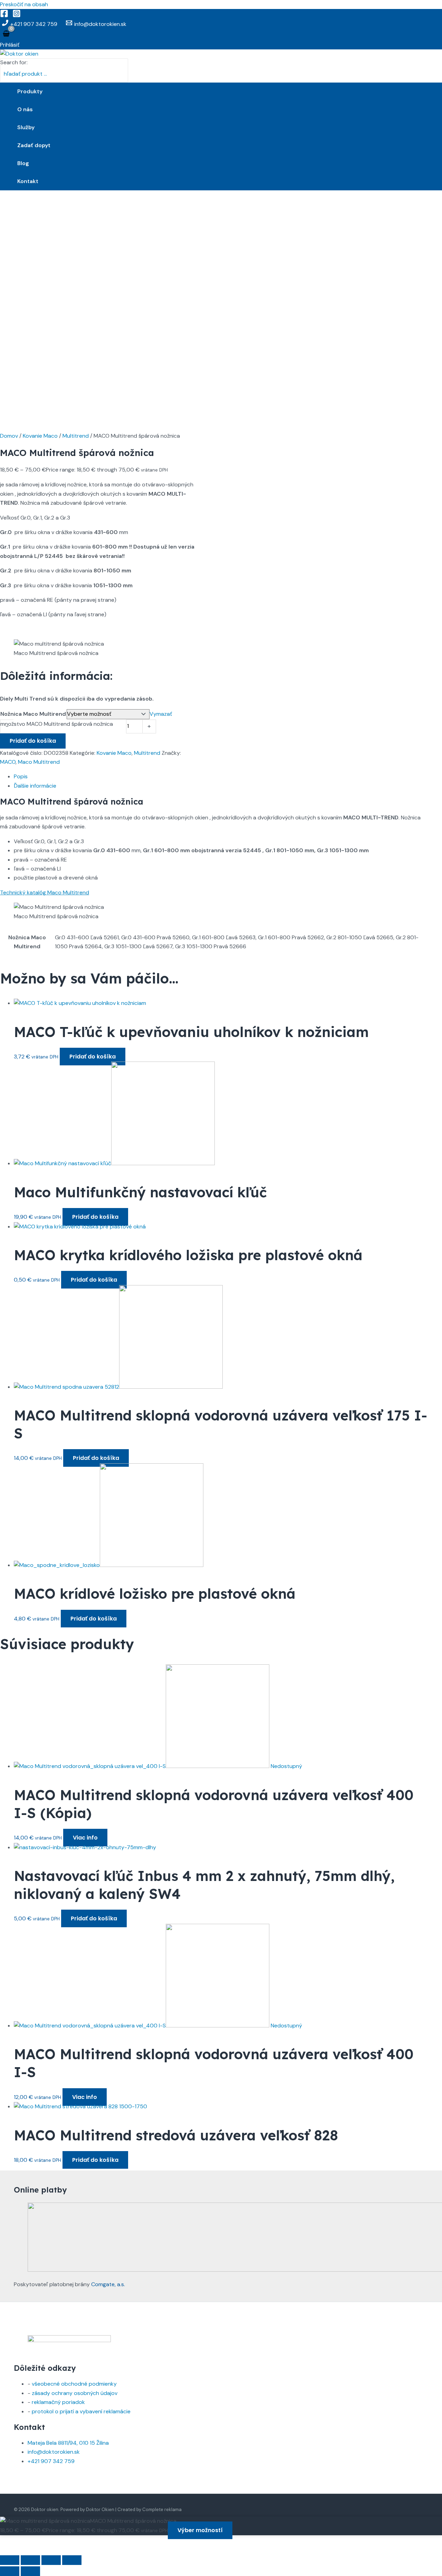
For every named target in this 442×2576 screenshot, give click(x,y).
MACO (8, 762)
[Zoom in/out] (10, 2560)
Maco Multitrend (39, 762)
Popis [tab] (21, 776)
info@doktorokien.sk (54, 2452)
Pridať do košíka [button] (93, 1057)
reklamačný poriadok (58, 2402)
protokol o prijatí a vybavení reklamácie (81, 2411)
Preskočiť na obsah (24, 4)
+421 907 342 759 (51, 2461)
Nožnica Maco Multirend (33, 714)
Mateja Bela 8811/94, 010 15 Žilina (68, 2443)
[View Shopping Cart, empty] (6, 34)
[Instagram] (17, 16)
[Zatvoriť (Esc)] (72, 2560)
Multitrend (76, 436)
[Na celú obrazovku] (30, 2560)
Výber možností (200, 2530)
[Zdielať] (51, 2560)
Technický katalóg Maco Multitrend (45, 892)
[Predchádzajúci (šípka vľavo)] (10, 2571)
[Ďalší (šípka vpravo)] (30, 2571)
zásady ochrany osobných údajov (75, 2393)
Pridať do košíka (33, 741)
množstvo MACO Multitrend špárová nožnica (57, 724)
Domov (9, 436)
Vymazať (161, 714)
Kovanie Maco (40, 436)
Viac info (85, 1838)
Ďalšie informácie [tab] (35, 786)
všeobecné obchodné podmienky (74, 2384)
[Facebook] (4, 16)
